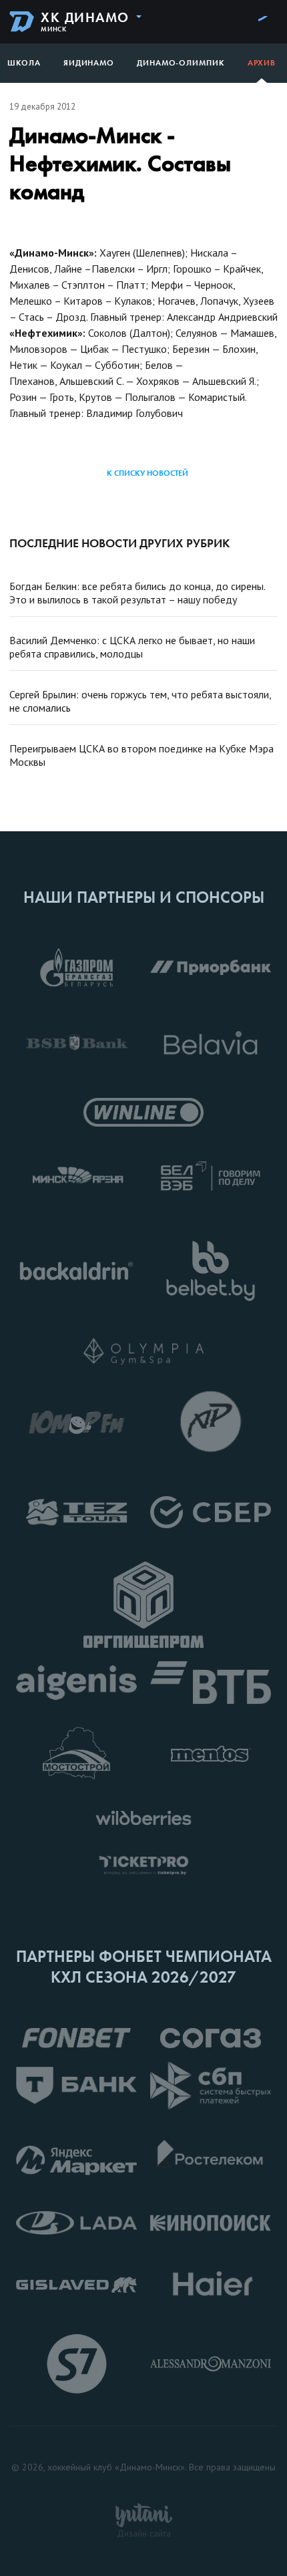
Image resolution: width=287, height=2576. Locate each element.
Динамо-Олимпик (181, 63)
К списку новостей (148, 473)
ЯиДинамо (89, 63)
